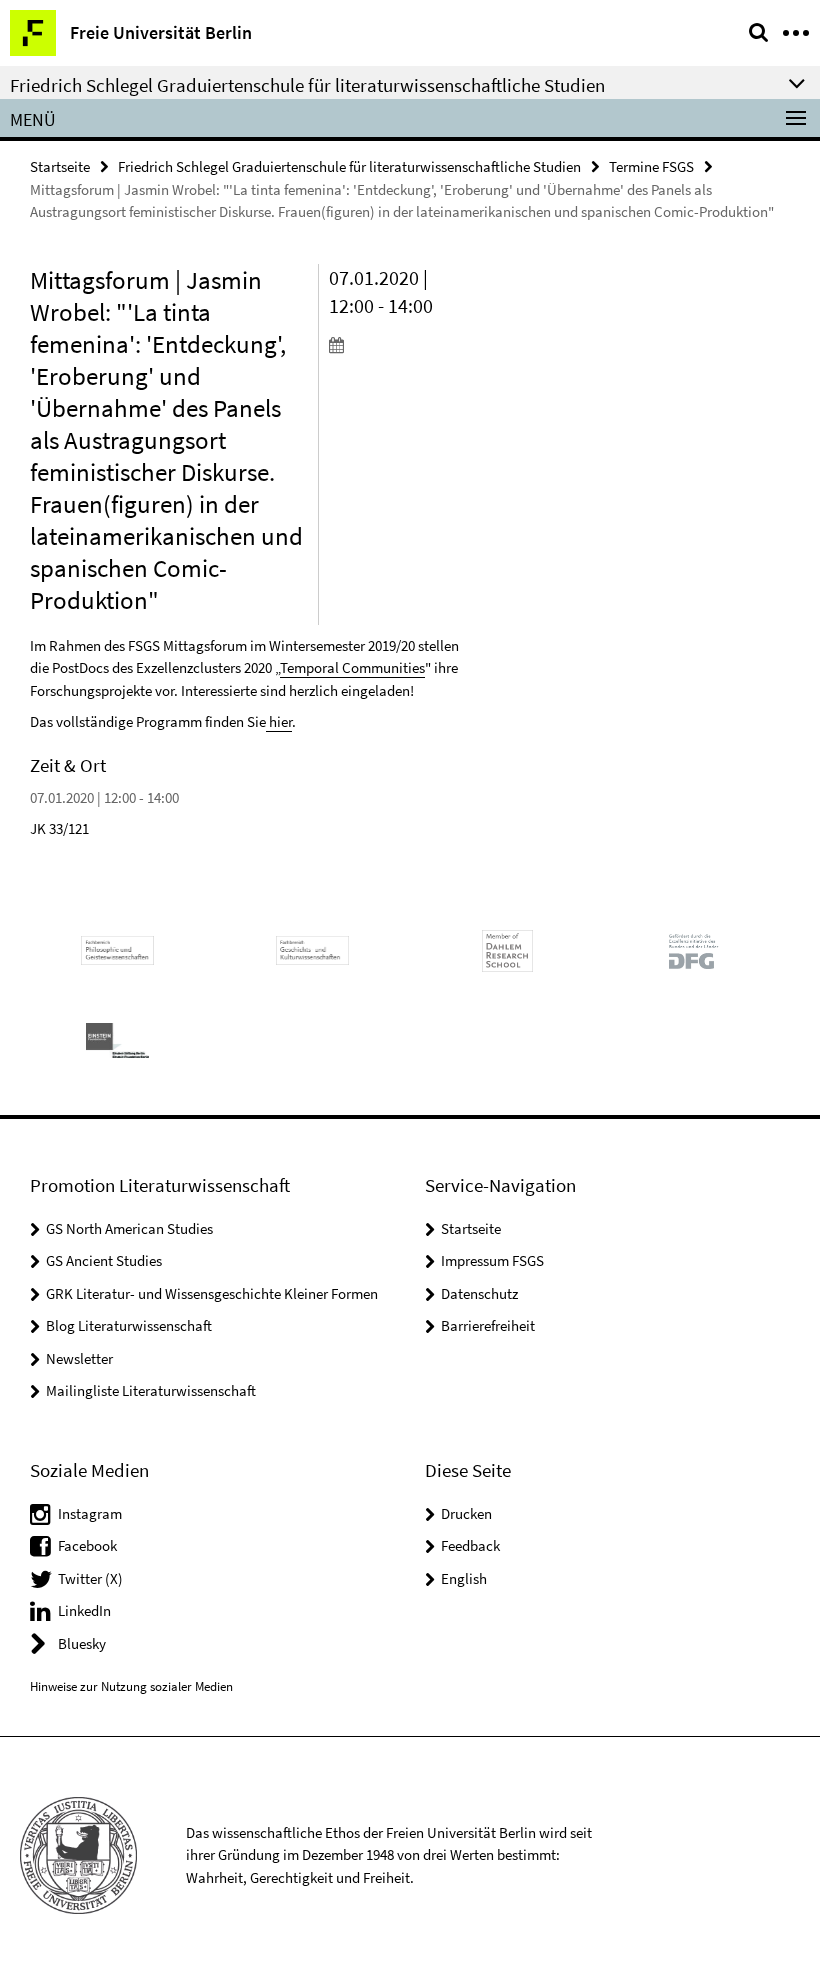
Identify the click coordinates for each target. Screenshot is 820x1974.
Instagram (90, 1513)
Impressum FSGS (492, 1260)
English (464, 1578)
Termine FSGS (651, 166)
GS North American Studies (129, 1228)
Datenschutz (479, 1293)
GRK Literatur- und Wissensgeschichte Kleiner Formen (212, 1293)
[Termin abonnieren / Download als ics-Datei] (395, 344)
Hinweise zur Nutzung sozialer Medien (131, 1686)
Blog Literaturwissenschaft (129, 1325)
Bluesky (82, 1643)
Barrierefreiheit (488, 1325)
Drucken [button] (466, 1513)
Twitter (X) (90, 1578)
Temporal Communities (352, 667)
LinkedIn (84, 1610)
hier (279, 721)
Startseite (60, 166)
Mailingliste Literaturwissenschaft (151, 1390)
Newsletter (79, 1358)
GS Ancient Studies (104, 1260)
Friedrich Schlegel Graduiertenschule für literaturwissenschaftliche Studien (349, 166)
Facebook (87, 1545)
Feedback (470, 1545)
